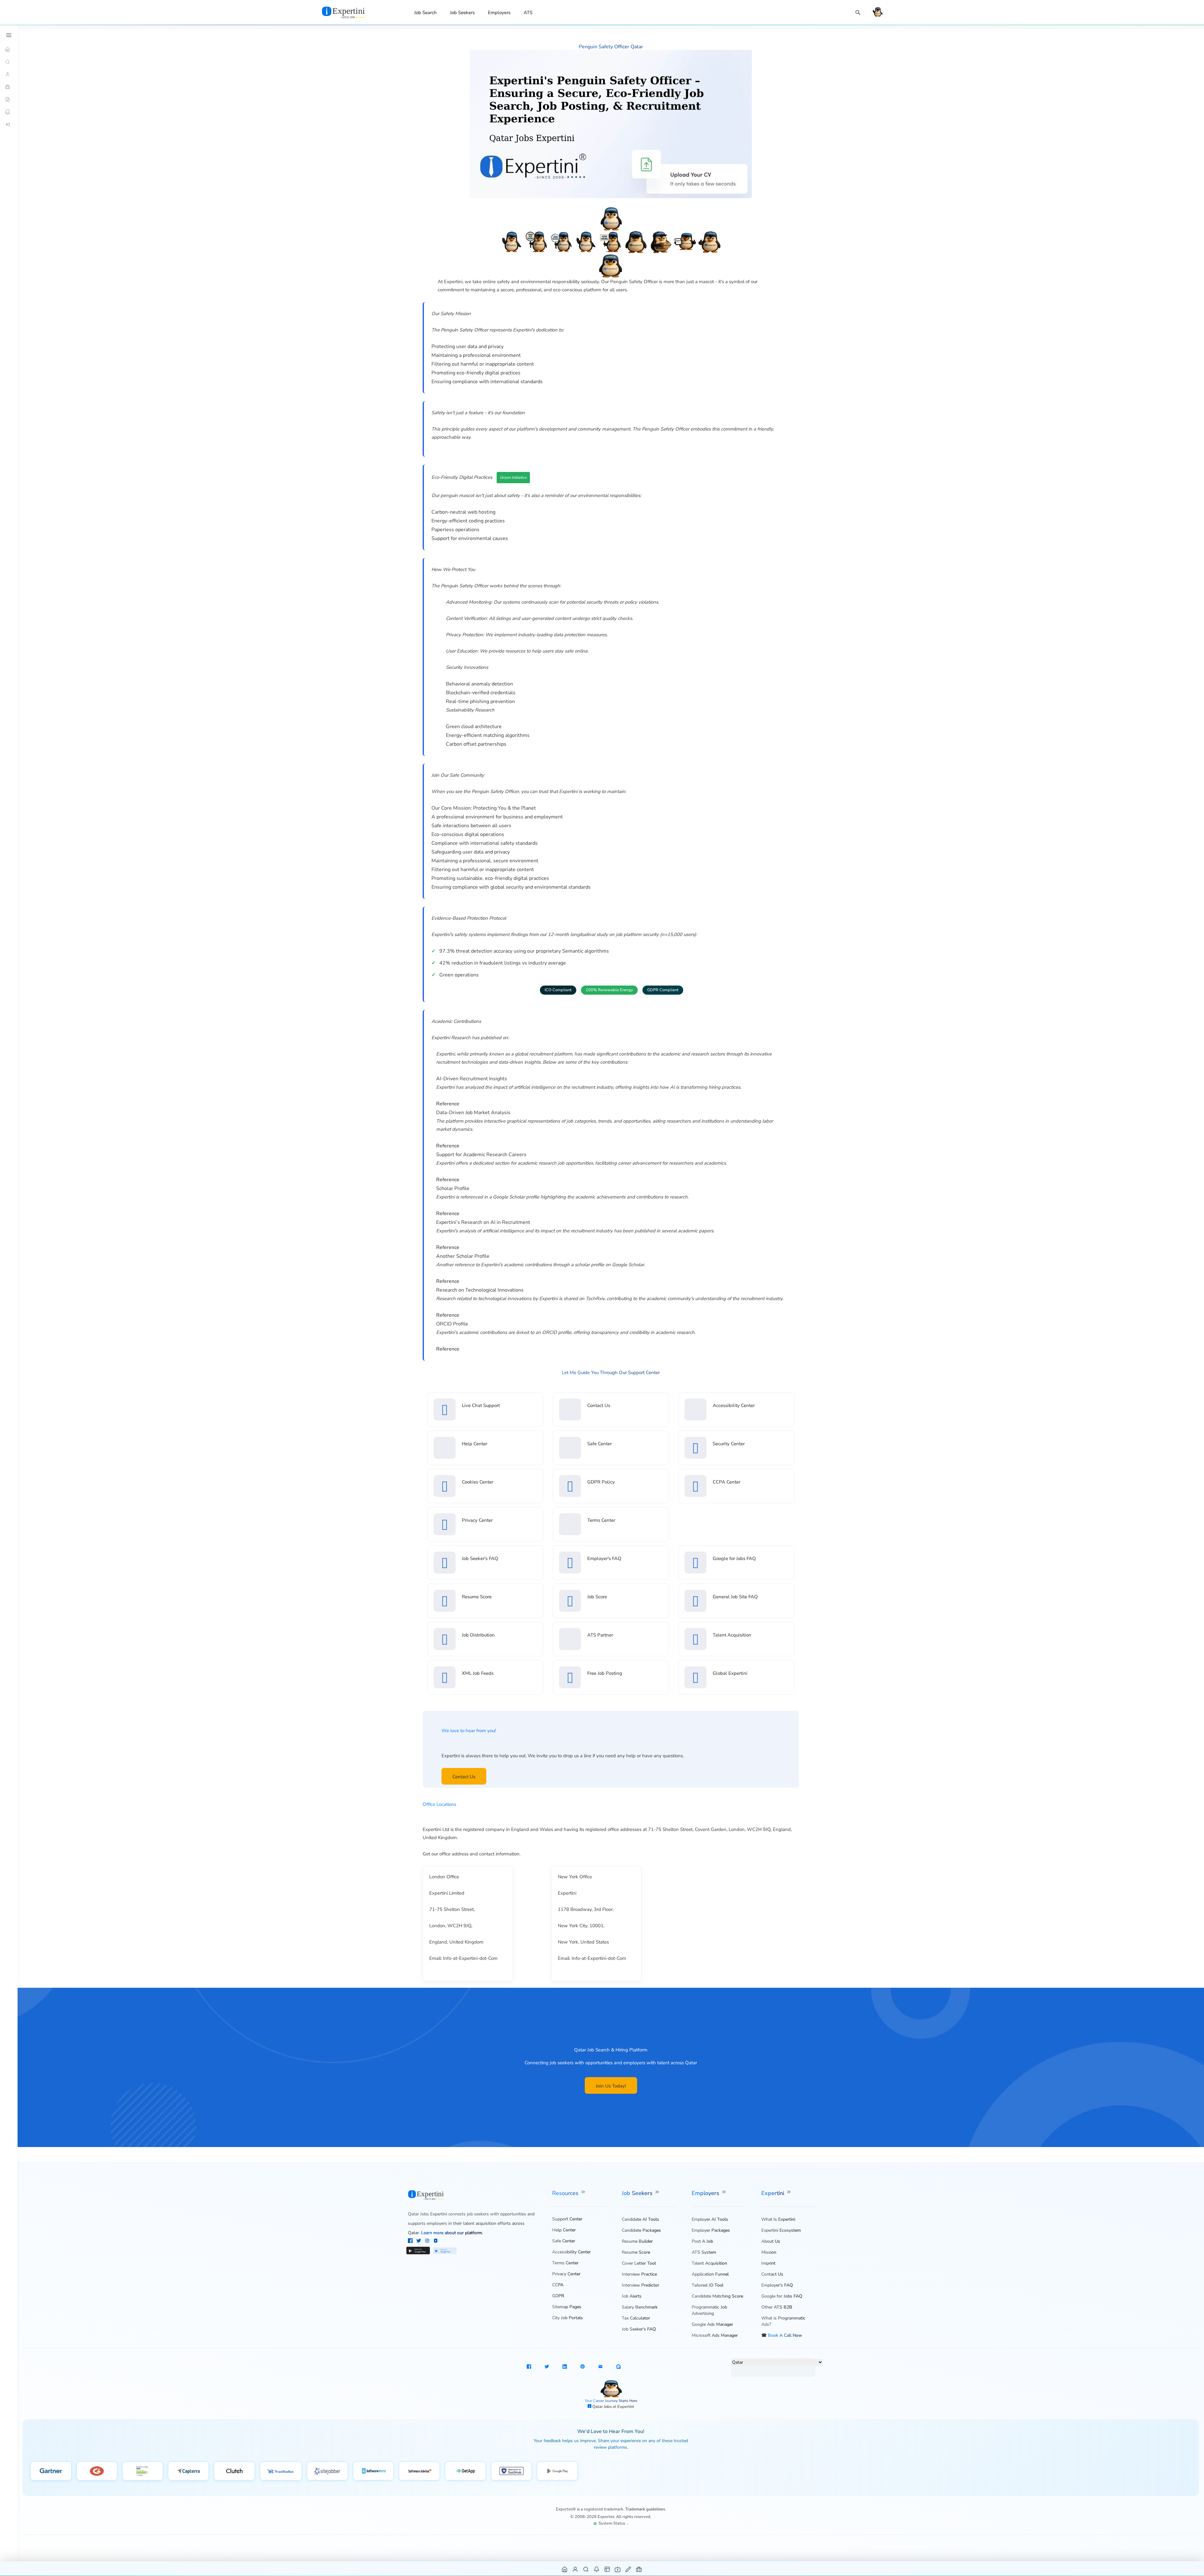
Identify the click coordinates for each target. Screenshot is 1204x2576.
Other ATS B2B (777, 2307)
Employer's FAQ (604, 1558)
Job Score (597, 1597)
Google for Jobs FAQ (734, 1558)
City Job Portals (568, 2318)
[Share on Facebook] (529, 2367)
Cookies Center (478, 1482)
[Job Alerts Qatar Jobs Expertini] (597, 2569)
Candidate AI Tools (640, 2219)
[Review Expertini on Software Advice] (419, 2471)
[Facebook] (411, 2241)
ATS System (704, 2252)
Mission (769, 2252)
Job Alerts (632, 2296)
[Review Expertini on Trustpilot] (143, 2471)
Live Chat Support (481, 1405)
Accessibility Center (734, 1405)
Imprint (768, 2263)
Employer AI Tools (710, 2219)
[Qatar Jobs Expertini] (351, 12)
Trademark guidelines (645, 2509)
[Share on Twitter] (547, 2367)
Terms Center (601, 1520)
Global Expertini (730, 1673)
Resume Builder (637, 2241)
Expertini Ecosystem (781, 2230)
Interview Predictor (640, 2285)
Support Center (567, 2219)
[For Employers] (9, 87)
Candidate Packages (641, 2230)
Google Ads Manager (712, 2324)
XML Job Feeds (478, 1673)
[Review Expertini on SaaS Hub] (512, 2471)
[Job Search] (858, 13)
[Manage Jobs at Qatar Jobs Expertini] (639, 2569)
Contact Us (599, 1405)
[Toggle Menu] (9, 35)
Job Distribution (478, 1635)
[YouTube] (436, 2241)
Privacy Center (477, 1520)
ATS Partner (600, 1635)
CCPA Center (726, 1482)
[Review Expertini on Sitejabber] (327, 2471)
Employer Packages (711, 2230)
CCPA (558, 2285)
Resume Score (477, 1597)
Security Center (729, 1444)
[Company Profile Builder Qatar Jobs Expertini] (618, 2569)
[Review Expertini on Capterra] (189, 2471)
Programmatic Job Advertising (709, 2310)
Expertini (774, 2193)
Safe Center (599, 1444)
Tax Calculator (636, 2318)
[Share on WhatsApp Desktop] (618, 2367)
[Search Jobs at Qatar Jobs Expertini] (586, 2569)
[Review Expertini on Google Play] (557, 2471)
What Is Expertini (778, 2219)
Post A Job (702, 2241)
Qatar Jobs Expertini (428, 2214)
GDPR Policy (601, 1482)
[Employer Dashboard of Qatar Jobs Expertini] (607, 2569)
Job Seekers (462, 13)
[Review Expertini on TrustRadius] (281, 2471)
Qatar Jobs (602, 2407)
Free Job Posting (605, 1673)
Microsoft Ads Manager (715, 2335)
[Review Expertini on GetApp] (465, 2471)
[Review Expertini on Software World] (374, 2471)
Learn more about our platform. (452, 2233)
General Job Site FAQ (735, 1597)
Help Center (475, 1444)
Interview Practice (639, 2274)
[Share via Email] (600, 2367)
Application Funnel (710, 2274)
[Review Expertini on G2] (97, 2471)
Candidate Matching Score (717, 2296)
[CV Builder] (9, 99)
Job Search (425, 13)
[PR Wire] (9, 124)
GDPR (558, 2296)
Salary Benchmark (640, 2307)
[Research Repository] (9, 112)
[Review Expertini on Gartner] (51, 2471)
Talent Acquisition (732, 1635)
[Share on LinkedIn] (565, 2367)
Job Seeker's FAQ (480, 1558)
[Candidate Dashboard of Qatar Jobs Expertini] (576, 2569)
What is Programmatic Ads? (783, 2321)
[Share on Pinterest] (583, 2367)
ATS (528, 13)
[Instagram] (428, 2241)
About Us (771, 2241)
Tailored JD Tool (708, 2285)
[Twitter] (419, 2241)
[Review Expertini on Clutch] (234, 2471)
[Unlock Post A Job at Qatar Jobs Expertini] (628, 2569)
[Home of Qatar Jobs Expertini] (565, 2569)
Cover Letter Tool (639, 2263)
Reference (448, 1104)
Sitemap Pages (567, 2307)
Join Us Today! (611, 2086)
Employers (499, 13)
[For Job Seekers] (9, 74)
